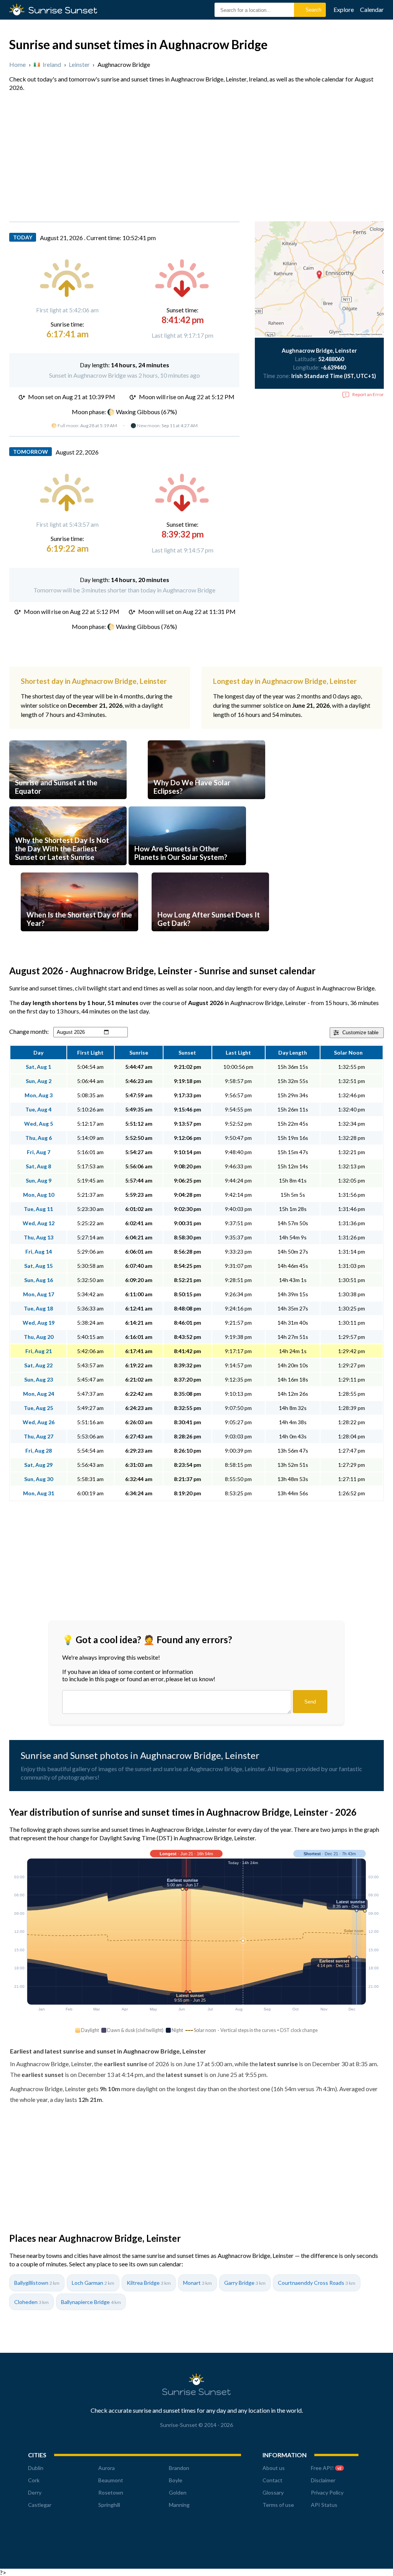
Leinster (79, 64)
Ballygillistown (37, 2283)
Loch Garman (93, 2283)
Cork (34, 2480)
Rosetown (111, 2492)
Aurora (107, 2468)
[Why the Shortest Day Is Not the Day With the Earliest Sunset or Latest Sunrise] (68, 869)
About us (274, 2468)
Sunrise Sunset (63, 10)
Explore (344, 9)
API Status (324, 2505)
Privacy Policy (327, 2492)
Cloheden (31, 2302)
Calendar (372, 9)
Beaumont (111, 2480)
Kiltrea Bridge (149, 2283)
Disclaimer (323, 2480)
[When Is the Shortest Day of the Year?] (79, 935)
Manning (179, 2505)
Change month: (29, 1031)
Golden (178, 2492)
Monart (197, 2283)
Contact (272, 2480)
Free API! (326, 2468)
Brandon (179, 2468)
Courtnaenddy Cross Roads (317, 2283)
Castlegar (40, 2505)
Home (17, 64)
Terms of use (278, 2505)
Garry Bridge (245, 2283)
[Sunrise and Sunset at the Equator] (68, 803)
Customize (360, 1033)
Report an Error (368, 394)
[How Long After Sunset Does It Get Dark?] (210, 935)
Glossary (273, 2492)
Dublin (36, 2468)
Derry (35, 2492)
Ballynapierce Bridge (91, 2302)
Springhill (109, 2505)
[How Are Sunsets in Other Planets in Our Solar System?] (187, 869)
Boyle (176, 2480)
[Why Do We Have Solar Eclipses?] (206, 803)
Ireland (52, 64)
